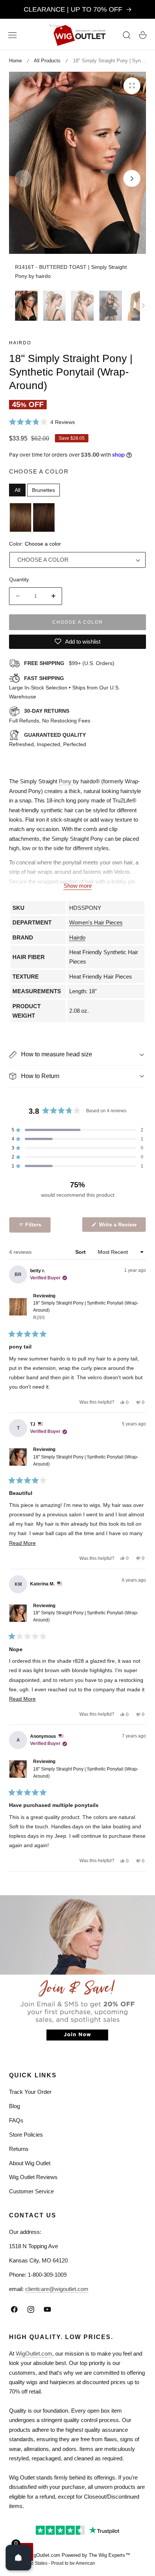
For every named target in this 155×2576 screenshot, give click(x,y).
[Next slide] (132, 179)
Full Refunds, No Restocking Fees (50, 716)
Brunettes (43, 490)
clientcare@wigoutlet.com (57, 2289)
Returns (19, 2149)
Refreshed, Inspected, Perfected (48, 740)
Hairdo (20, 343)
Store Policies (26, 2135)
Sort (81, 1252)
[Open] (18, 2558)
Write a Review (119, 1227)
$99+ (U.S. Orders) (69, 663)
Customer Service (31, 2191)
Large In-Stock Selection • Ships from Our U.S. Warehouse (65, 688)
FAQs (16, 2120)
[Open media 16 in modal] (132, 86)
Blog (14, 2106)
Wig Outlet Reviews (33, 2177)
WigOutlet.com (34, 2354)
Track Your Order (30, 2092)
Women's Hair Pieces (96, 922)
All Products (47, 61)
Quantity (19, 579)
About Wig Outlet (30, 2163)
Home (15, 61)
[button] (12, 35)
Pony (66, 781)
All (17, 490)
